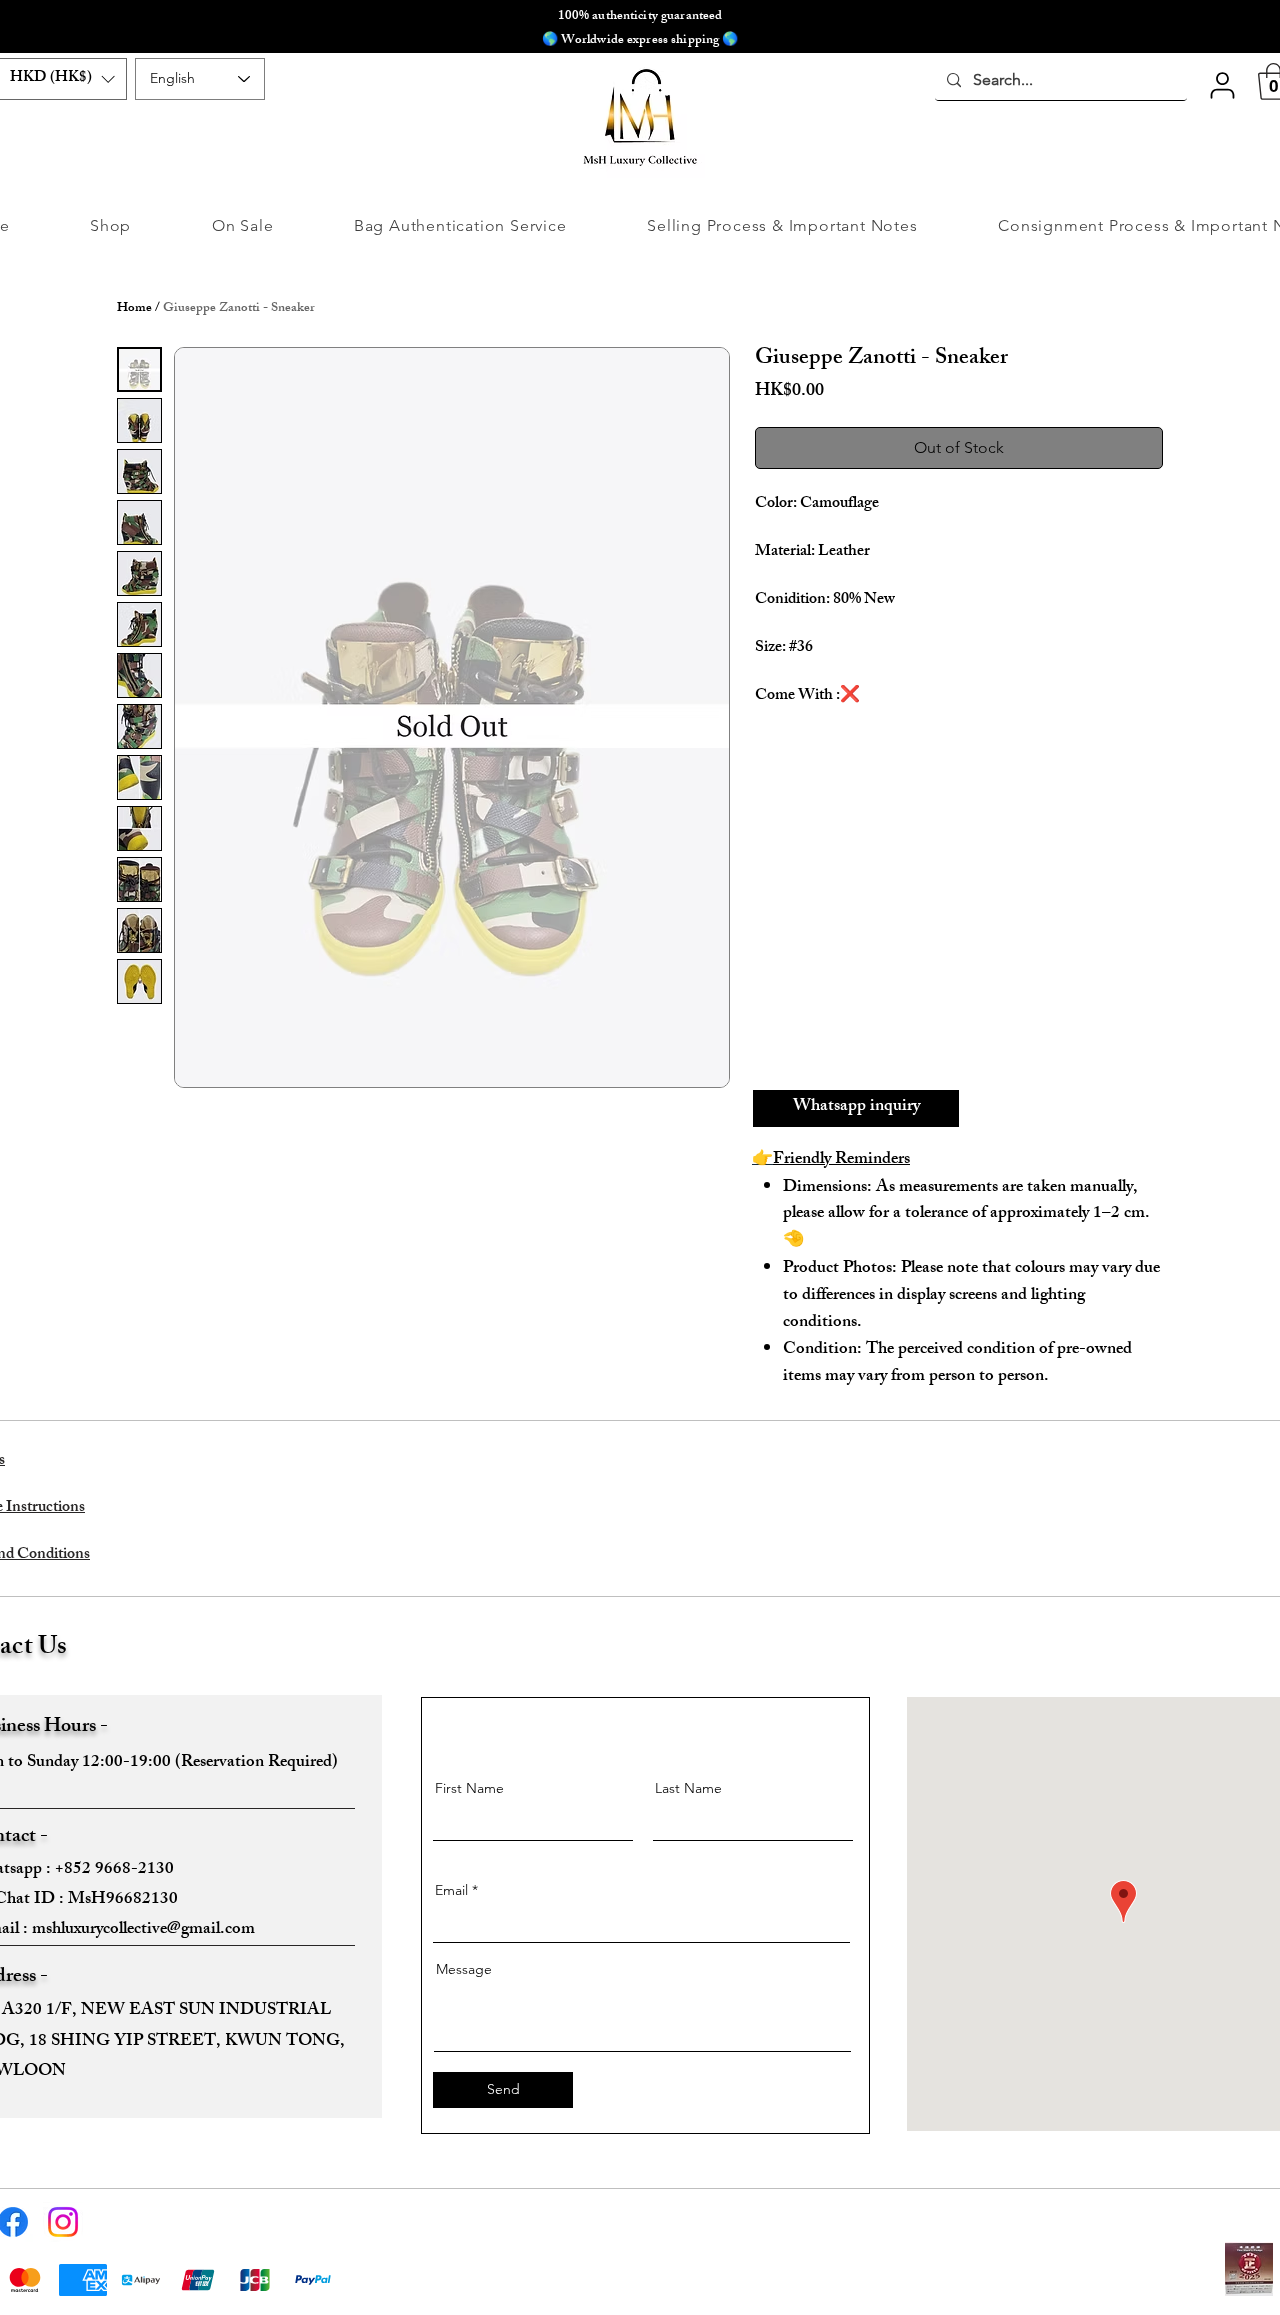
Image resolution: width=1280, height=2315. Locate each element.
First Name (469, 1788)
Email (451, 1890)
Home (134, 309)
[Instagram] (63, 2222)
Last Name (688, 1788)
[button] (1222, 85)
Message (464, 1969)
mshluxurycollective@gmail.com (143, 1930)
